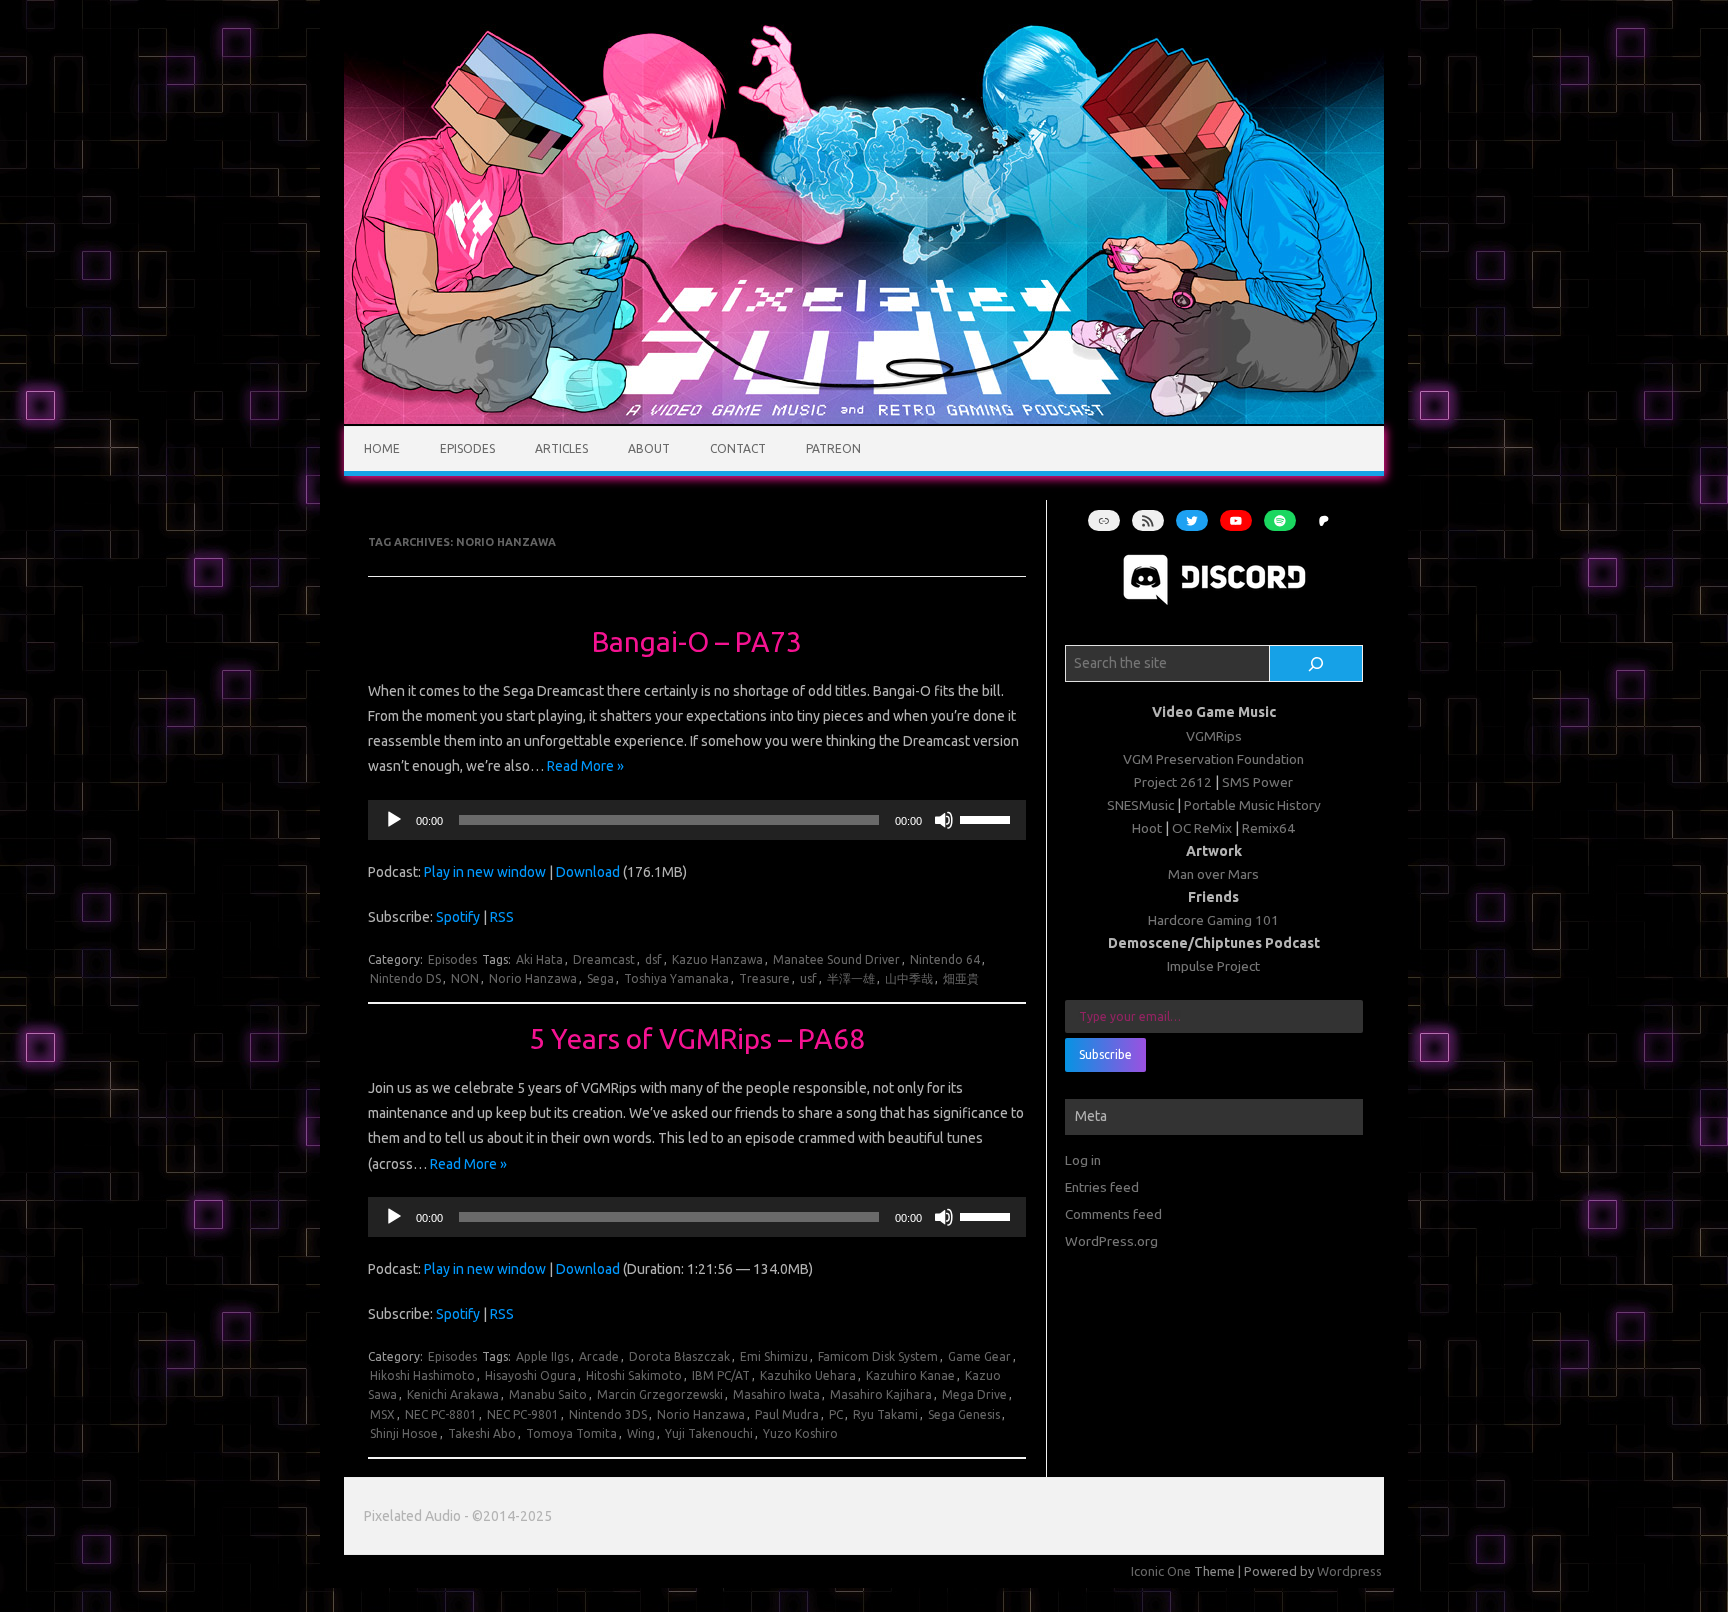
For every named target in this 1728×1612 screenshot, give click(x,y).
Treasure (764, 978)
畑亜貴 (961, 978)
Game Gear (979, 1356)
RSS (502, 917)
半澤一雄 (851, 978)
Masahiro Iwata (776, 1394)
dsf (653, 959)
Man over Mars (1213, 874)
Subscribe (1105, 1054)
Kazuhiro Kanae (910, 1375)
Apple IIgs (542, 1356)
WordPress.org (1111, 1241)
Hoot (1147, 828)
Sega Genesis (964, 1414)
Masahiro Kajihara (881, 1394)
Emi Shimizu (774, 1356)
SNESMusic (1140, 805)
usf (808, 978)
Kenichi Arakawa (453, 1394)
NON (465, 978)
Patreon (833, 448)
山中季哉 (909, 978)
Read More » (585, 766)
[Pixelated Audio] (864, 419)
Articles (561, 448)
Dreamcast (604, 959)
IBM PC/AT (721, 1375)
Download (588, 872)
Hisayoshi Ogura (530, 1375)
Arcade (599, 1356)
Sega (600, 978)
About (649, 448)
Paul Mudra (787, 1414)
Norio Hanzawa (533, 978)
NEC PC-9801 (523, 1414)
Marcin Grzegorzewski (660, 1394)
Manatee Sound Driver (836, 959)
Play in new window (485, 872)
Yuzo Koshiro (800, 1433)
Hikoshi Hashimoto (422, 1375)
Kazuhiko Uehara (808, 1375)
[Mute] (944, 820)
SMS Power (1257, 782)
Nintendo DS (405, 978)
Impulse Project (1213, 966)
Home (382, 448)
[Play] (394, 820)
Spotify (458, 917)
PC (836, 1414)
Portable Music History (1252, 805)
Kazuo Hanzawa (717, 959)
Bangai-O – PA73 (697, 641)
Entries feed (1102, 1187)
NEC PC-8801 (441, 1414)
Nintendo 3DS (608, 1414)
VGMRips (1214, 736)
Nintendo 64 (945, 959)
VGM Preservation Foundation (1213, 759)
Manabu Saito (548, 1394)
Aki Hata (539, 959)
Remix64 (1268, 828)
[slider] (988, 818)
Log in (1083, 1160)
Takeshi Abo (482, 1433)
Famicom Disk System (878, 1356)
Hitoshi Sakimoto (634, 1375)
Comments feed (1113, 1214)
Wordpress (1349, 1571)
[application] (696, 820)
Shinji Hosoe (404, 1433)
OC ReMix (1202, 828)
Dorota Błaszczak (679, 1356)
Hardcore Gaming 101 (1213, 920)
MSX (382, 1414)
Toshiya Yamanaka (676, 978)
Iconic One (1161, 1571)
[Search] (1316, 664)
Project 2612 (1173, 782)
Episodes (467, 448)
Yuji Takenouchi (709, 1433)
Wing (641, 1433)
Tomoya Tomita (571, 1433)
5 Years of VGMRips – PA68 (697, 1038)
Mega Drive (974, 1394)
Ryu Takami (885, 1414)
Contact (738, 448)
